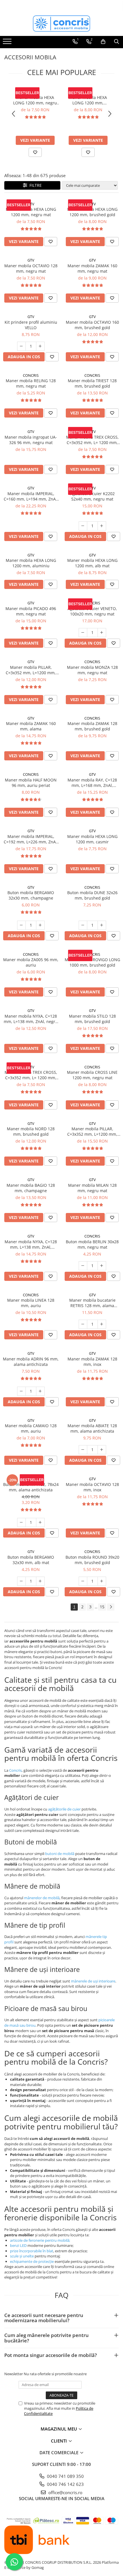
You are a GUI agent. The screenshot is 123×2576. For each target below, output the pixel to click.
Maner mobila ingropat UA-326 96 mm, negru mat (31, 440)
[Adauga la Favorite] (35, 152)
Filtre (34, 185)
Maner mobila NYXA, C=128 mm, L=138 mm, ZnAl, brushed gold (31, 1244)
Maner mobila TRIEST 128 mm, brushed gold (92, 383)
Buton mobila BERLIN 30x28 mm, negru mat (92, 1244)
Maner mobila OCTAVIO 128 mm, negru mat (31, 268)
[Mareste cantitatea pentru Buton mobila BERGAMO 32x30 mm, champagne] (40, 925)
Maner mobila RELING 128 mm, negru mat (31, 383)
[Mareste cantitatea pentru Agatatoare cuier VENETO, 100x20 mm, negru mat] (102, 633)
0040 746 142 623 (65, 2484)
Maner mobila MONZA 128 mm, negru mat (92, 670)
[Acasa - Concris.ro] (61, 24)
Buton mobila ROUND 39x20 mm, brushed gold (92, 1560)
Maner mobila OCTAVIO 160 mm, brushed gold (92, 325)
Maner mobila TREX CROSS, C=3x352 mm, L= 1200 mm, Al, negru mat (92, 440)
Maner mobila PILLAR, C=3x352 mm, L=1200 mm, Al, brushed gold (92, 1131)
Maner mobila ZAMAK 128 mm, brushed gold (92, 726)
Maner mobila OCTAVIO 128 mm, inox (92, 1487)
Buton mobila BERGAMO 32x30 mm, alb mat (31, 1560)
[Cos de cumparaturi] (103, 42)
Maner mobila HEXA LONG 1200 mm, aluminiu (31, 563)
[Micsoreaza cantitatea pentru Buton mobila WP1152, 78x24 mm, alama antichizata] (21, 1522)
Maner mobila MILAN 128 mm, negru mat (92, 1188)
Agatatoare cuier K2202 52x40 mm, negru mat (92, 496)
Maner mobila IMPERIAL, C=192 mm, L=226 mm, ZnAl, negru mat (31, 839)
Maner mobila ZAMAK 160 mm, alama (31, 726)
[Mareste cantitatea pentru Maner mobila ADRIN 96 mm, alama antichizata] (40, 1391)
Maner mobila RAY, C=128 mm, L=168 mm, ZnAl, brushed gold (92, 783)
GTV (35, 92)
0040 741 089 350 (65, 2476)
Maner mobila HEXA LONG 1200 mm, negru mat (35, 100)
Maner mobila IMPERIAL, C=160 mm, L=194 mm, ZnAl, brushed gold (31, 496)
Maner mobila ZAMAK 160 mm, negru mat (92, 268)
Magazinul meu (59, 2429)
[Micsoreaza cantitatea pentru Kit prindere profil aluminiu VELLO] (21, 346)
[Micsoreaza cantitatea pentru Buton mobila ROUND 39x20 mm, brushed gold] (83, 1581)
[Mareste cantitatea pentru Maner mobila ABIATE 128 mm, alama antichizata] (102, 1450)
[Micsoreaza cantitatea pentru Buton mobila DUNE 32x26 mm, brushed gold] (83, 925)
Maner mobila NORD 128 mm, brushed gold (31, 1131)
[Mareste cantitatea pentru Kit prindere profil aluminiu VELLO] (40, 346)
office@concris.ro (65, 2492)
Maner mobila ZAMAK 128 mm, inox (92, 1362)
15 (102, 1607)
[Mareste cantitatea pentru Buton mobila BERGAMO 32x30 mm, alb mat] (40, 1581)
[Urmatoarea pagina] (111, 1607)
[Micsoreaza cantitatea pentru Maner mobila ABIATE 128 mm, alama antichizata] (83, 1450)
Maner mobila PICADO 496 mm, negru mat (31, 611)
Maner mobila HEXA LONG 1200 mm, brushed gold (88, 100)
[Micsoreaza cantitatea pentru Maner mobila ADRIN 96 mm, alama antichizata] (21, 1391)
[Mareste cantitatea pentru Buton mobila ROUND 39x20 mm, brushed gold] (102, 1581)
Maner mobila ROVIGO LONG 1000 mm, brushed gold (92, 962)
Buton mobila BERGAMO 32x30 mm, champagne (31, 895)
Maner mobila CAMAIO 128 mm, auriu (31, 1428)
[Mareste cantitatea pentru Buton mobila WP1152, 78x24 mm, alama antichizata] (40, 1522)
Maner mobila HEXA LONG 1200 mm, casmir (92, 839)
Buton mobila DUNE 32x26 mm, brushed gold (92, 895)
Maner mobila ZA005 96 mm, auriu (31, 962)
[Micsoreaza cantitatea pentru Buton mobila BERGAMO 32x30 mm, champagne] (21, 925)
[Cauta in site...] (117, 42)
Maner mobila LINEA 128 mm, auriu (31, 1303)
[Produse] (8, 43)
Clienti (59, 2441)
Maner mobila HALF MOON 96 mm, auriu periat (31, 783)
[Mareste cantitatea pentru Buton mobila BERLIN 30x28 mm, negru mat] (102, 1266)
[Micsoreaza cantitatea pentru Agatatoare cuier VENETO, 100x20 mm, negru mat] (83, 633)
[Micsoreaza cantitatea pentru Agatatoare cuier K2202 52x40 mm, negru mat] (83, 526)
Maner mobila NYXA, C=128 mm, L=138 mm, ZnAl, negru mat (31, 1019)
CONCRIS (31, 375)
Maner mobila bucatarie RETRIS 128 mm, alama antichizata (92, 1303)
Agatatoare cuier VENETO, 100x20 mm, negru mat (92, 611)
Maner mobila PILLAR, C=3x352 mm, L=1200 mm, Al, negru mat (31, 670)
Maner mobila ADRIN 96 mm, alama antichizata (31, 1362)
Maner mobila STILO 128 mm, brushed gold (92, 1019)
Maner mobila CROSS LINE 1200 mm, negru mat (92, 1075)
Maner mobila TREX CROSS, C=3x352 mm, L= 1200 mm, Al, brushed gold (31, 1075)
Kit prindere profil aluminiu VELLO (31, 325)
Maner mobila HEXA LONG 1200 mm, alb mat (92, 563)
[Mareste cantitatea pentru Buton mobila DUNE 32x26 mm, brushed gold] (102, 925)
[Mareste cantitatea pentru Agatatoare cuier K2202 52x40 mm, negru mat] (102, 526)
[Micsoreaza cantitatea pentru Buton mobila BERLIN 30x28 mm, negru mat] (83, 1266)
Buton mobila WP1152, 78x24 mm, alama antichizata (31, 1487)
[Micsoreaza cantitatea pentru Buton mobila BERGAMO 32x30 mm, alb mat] (21, 1581)
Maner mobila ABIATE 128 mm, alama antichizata (92, 1428)
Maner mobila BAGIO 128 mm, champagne (31, 1188)
